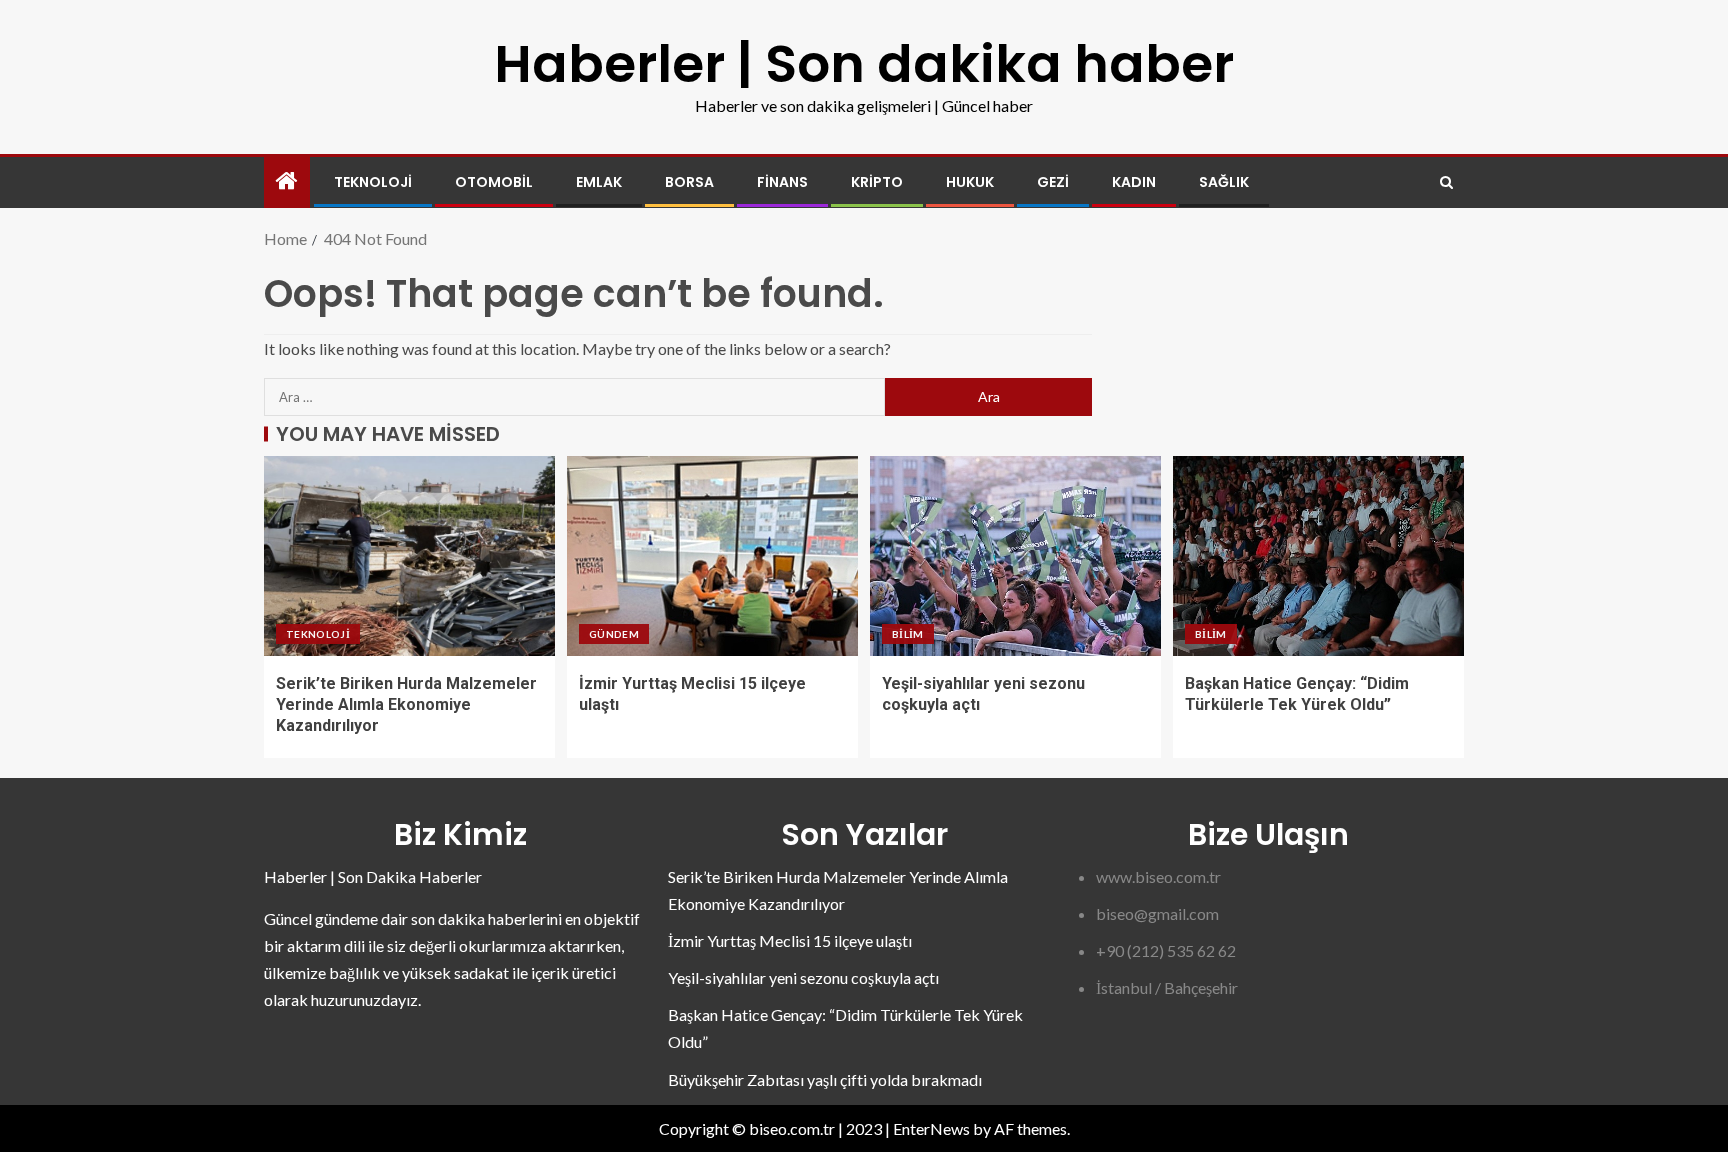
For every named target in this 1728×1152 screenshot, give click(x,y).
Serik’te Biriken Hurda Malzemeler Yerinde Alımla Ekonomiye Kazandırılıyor (406, 705)
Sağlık (1224, 182)
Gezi (1053, 182)
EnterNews (931, 1128)
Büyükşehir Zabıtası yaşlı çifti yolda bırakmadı (825, 1079)
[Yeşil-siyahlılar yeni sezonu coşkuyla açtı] (1015, 556)
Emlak (599, 182)
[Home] (287, 181)
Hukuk (970, 182)
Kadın (1134, 182)
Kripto (877, 182)
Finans (782, 182)
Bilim (908, 634)
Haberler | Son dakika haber (864, 63)
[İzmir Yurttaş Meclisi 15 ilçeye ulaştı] (712, 556)
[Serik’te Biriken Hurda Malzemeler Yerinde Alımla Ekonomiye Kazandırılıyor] (409, 556)
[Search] (1446, 182)
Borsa (689, 182)
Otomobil (494, 182)
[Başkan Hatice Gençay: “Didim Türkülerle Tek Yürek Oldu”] (1318, 556)
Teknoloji (373, 182)
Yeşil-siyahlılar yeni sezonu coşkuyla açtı (803, 977)
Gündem (614, 634)
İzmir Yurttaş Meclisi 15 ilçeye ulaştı (790, 940)
